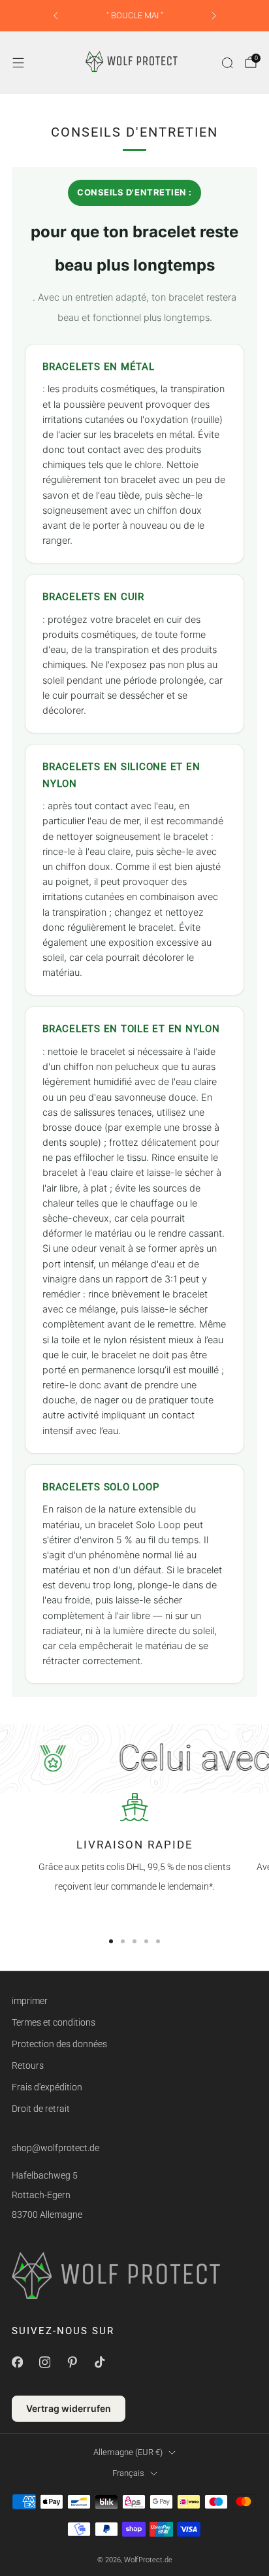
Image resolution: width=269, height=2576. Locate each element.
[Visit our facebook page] (17, 2362)
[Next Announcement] (214, 16)
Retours (28, 2066)
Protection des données (59, 2044)
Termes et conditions (54, 2022)
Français (128, 2473)
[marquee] (134, 1758)
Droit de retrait (41, 2109)
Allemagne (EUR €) (128, 2452)
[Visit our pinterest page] (72, 2362)
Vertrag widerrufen (69, 2408)
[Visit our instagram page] (44, 2362)
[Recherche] (227, 63)
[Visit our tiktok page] (99, 2362)
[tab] (111, 1941)
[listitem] (135, 16)
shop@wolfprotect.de (55, 2148)
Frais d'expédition (47, 2087)
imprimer (30, 2001)
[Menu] (18, 63)
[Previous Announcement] (55, 16)
